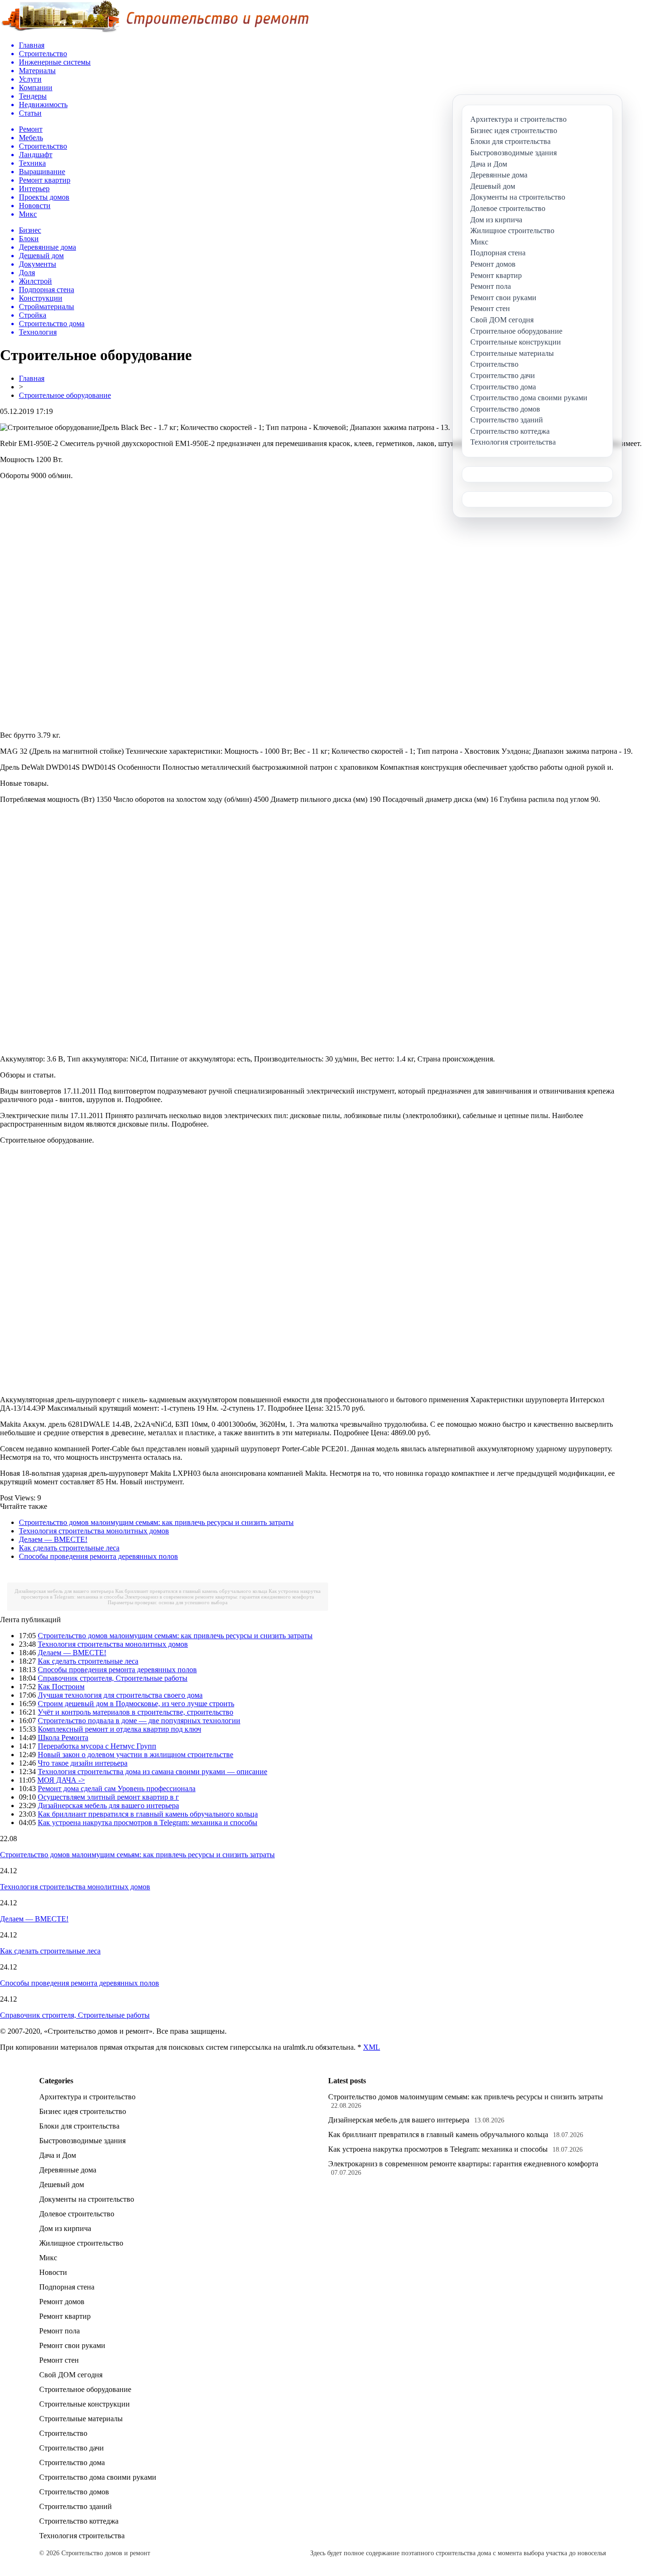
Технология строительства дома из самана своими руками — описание (153, 1772)
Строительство (63, 2433)
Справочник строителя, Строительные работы (113, 1678)
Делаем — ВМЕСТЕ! (53, 1539)
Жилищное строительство (81, 2243)
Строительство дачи (72, 2448)
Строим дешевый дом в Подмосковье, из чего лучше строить (136, 1704)
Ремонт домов (62, 2302)
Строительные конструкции (85, 2404)
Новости (53, 2272)
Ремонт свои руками (72, 2345)
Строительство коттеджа (79, 2521)
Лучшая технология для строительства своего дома (120, 1695)
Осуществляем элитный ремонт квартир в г (108, 1797)
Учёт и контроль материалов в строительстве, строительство (136, 1712)
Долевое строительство (77, 2214)
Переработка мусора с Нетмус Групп (97, 1746)
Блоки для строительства (79, 2126)
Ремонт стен (59, 2360)
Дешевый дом (62, 2185)
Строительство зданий (76, 2506)
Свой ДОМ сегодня (71, 2375)
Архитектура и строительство (87, 2097)
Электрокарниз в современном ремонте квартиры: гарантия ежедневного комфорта (219, 1597)
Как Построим (61, 1687)
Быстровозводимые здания (82, 2141)
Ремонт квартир (65, 2316)
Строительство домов (74, 2492)
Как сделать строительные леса (69, 1548)
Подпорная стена (67, 2287)
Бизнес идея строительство (83, 2111)
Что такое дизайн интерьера (83, 1763)
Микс (48, 2258)
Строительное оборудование (65, 395)
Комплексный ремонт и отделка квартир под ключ (119, 1729)
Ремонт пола (59, 2331)
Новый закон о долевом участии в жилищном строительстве (136, 1755)
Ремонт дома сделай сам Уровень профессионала (117, 1789)
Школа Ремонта (63, 1738)
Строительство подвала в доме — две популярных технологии (139, 1721)
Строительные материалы (81, 2419)
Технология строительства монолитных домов (94, 1531)
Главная (32, 378)
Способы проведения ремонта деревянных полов (98, 1556)
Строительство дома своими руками (98, 2477)
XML (372, 2047)
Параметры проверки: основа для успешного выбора (168, 1602)
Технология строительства (82, 2536)
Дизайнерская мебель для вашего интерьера (64, 1591)
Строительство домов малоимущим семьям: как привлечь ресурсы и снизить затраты (156, 1522)
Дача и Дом (58, 2155)
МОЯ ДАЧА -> (61, 1780)
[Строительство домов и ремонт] (154, 31)
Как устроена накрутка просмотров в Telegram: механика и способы (148, 1823)
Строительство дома (72, 2462)
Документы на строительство (87, 2199)
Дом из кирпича (65, 2228)
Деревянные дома (68, 2170)
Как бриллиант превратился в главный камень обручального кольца (191, 1591)
